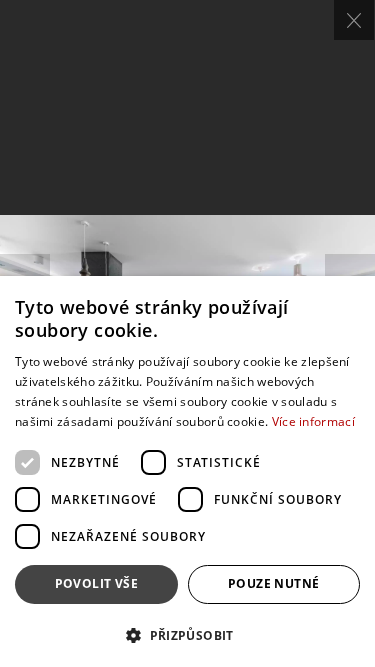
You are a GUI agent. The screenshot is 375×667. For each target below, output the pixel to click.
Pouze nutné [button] (273, 583)
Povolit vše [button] (96, 583)
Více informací (313, 421)
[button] (187, 634)
